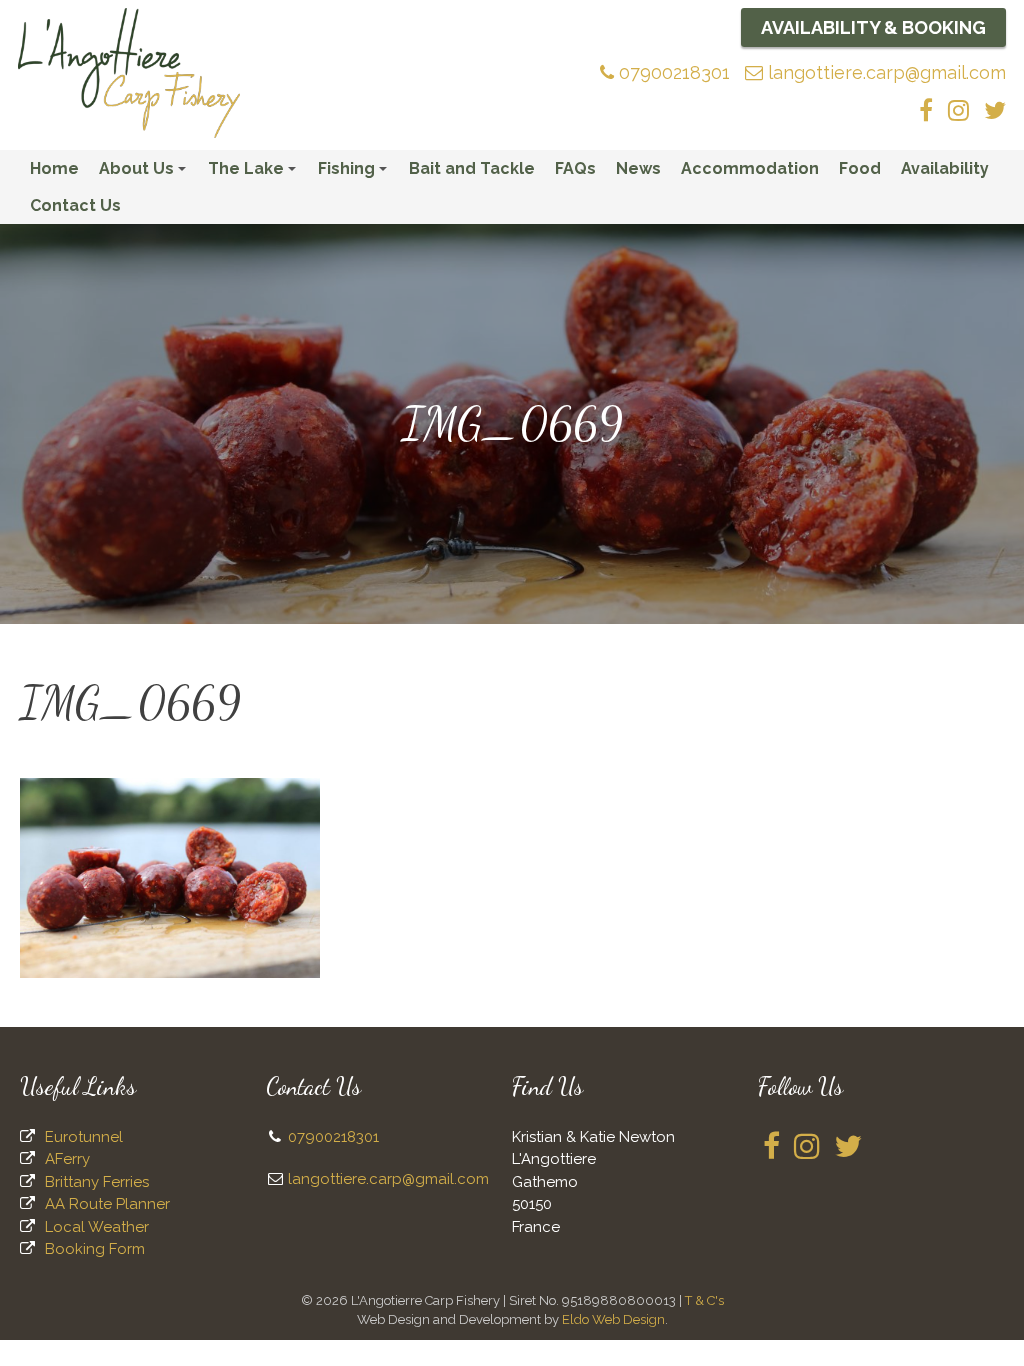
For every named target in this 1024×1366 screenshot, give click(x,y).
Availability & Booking (873, 27)
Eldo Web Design (613, 1319)
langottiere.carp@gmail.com (884, 72)
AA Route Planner (107, 1204)
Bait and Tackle (472, 168)
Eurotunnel (84, 1137)
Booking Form (95, 1249)
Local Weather (97, 1227)
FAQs (575, 168)
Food (860, 168)
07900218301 (672, 72)
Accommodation (750, 168)
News (638, 168)
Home (54, 168)
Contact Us (75, 205)
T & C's (704, 1300)
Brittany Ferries (97, 1182)
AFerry (67, 1159)
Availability (945, 168)
